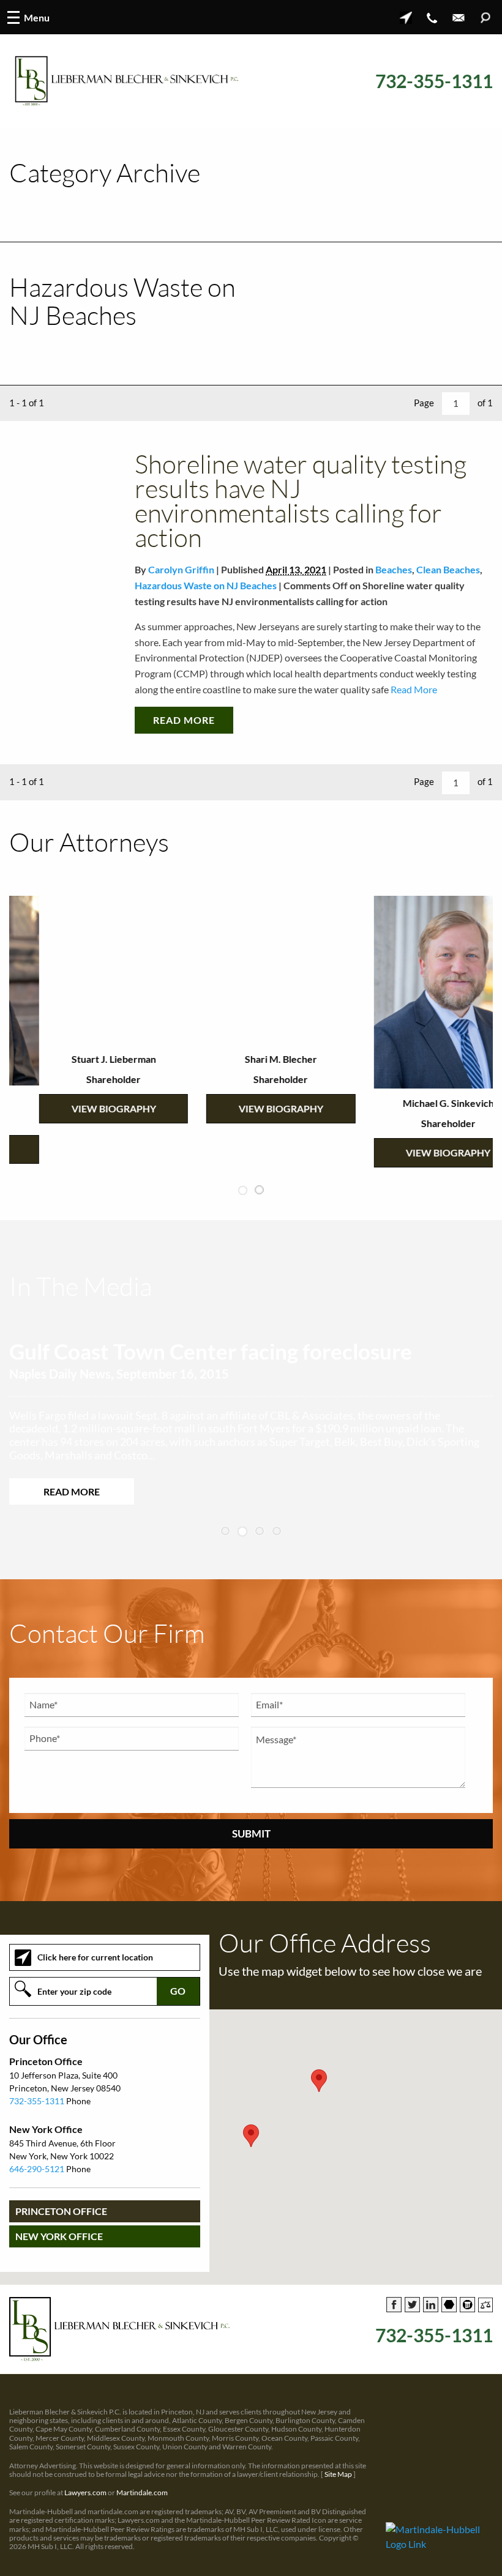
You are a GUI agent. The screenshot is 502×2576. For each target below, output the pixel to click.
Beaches (394, 569)
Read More (413, 689)
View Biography (84, 1108)
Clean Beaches (448, 569)
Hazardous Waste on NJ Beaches (206, 585)
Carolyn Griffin (181, 569)
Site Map (338, 2481)
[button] (251, 2142)
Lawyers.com (85, 2499)
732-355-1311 (434, 81)
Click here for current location (95, 1964)
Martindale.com (142, 2499)
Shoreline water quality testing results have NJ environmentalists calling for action (301, 500)
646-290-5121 (37, 2176)
